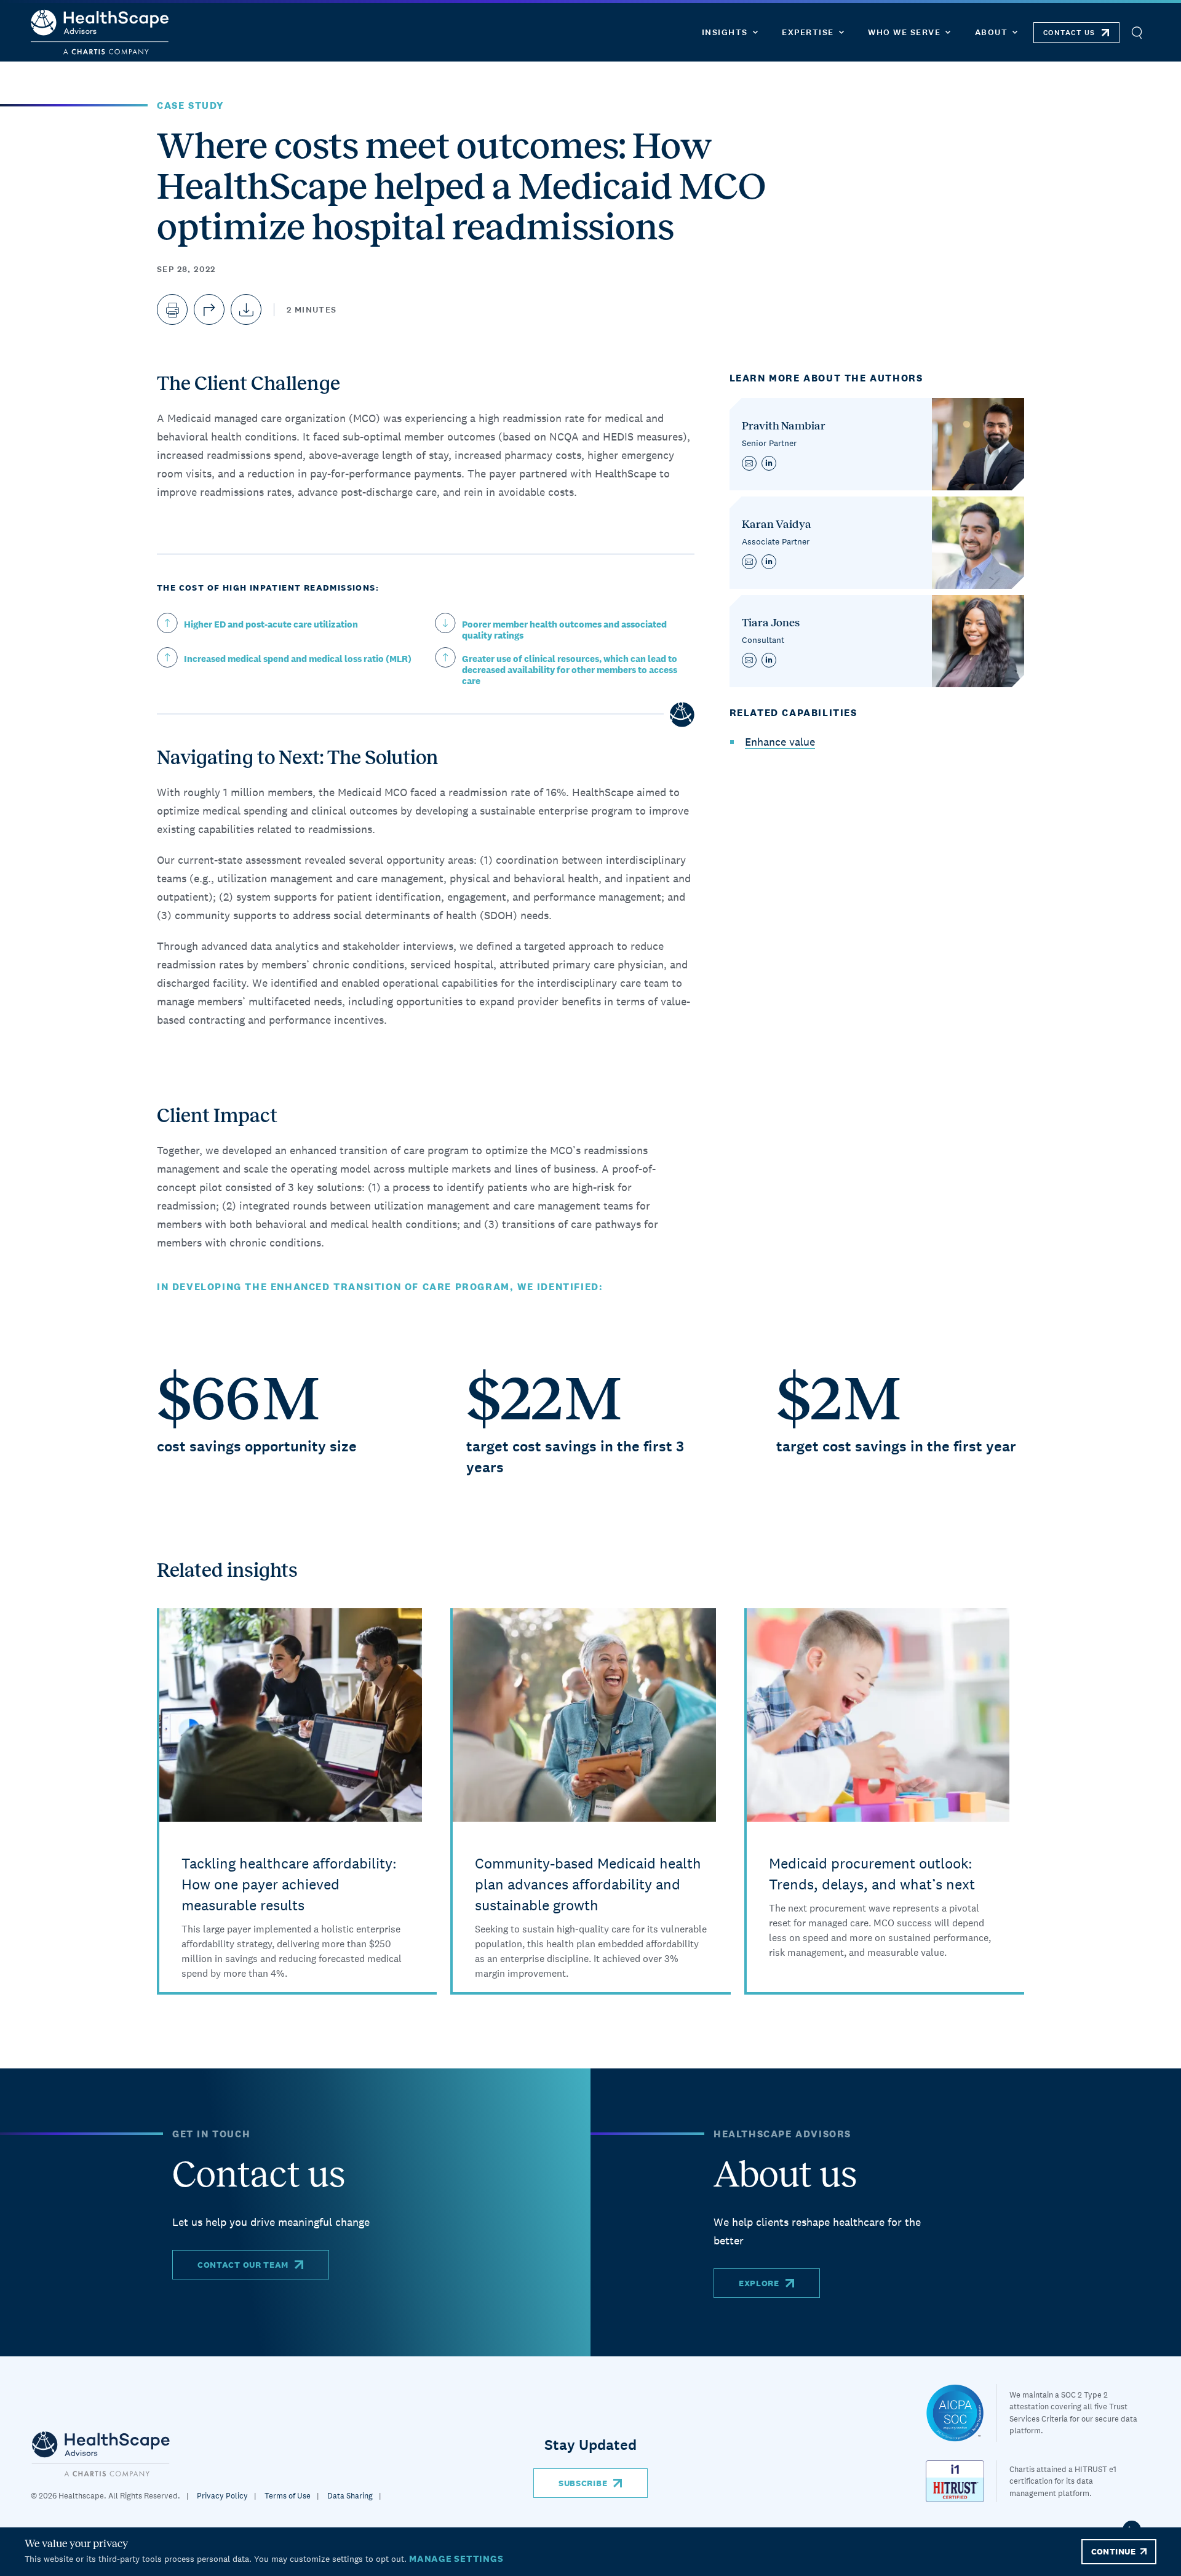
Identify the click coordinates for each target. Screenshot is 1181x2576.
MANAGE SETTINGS (456, 2558)
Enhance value (780, 742)
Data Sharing (350, 2496)
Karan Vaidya (777, 524)
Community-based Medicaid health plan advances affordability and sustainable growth (588, 1884)
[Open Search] (1136, 32)
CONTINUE (1113, 2551)
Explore (759, 2283)
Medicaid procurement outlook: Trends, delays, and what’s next (872, 1874)
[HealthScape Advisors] (100, 32)
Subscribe (583, 2483)
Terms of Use (288, 2496)
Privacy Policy (222, 2496)
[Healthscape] (961, 2413)
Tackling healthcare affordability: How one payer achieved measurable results (289, 1884)
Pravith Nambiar (784, 426)
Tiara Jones (771, 623)
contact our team (243, 2265)
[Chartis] (101, 2453)
